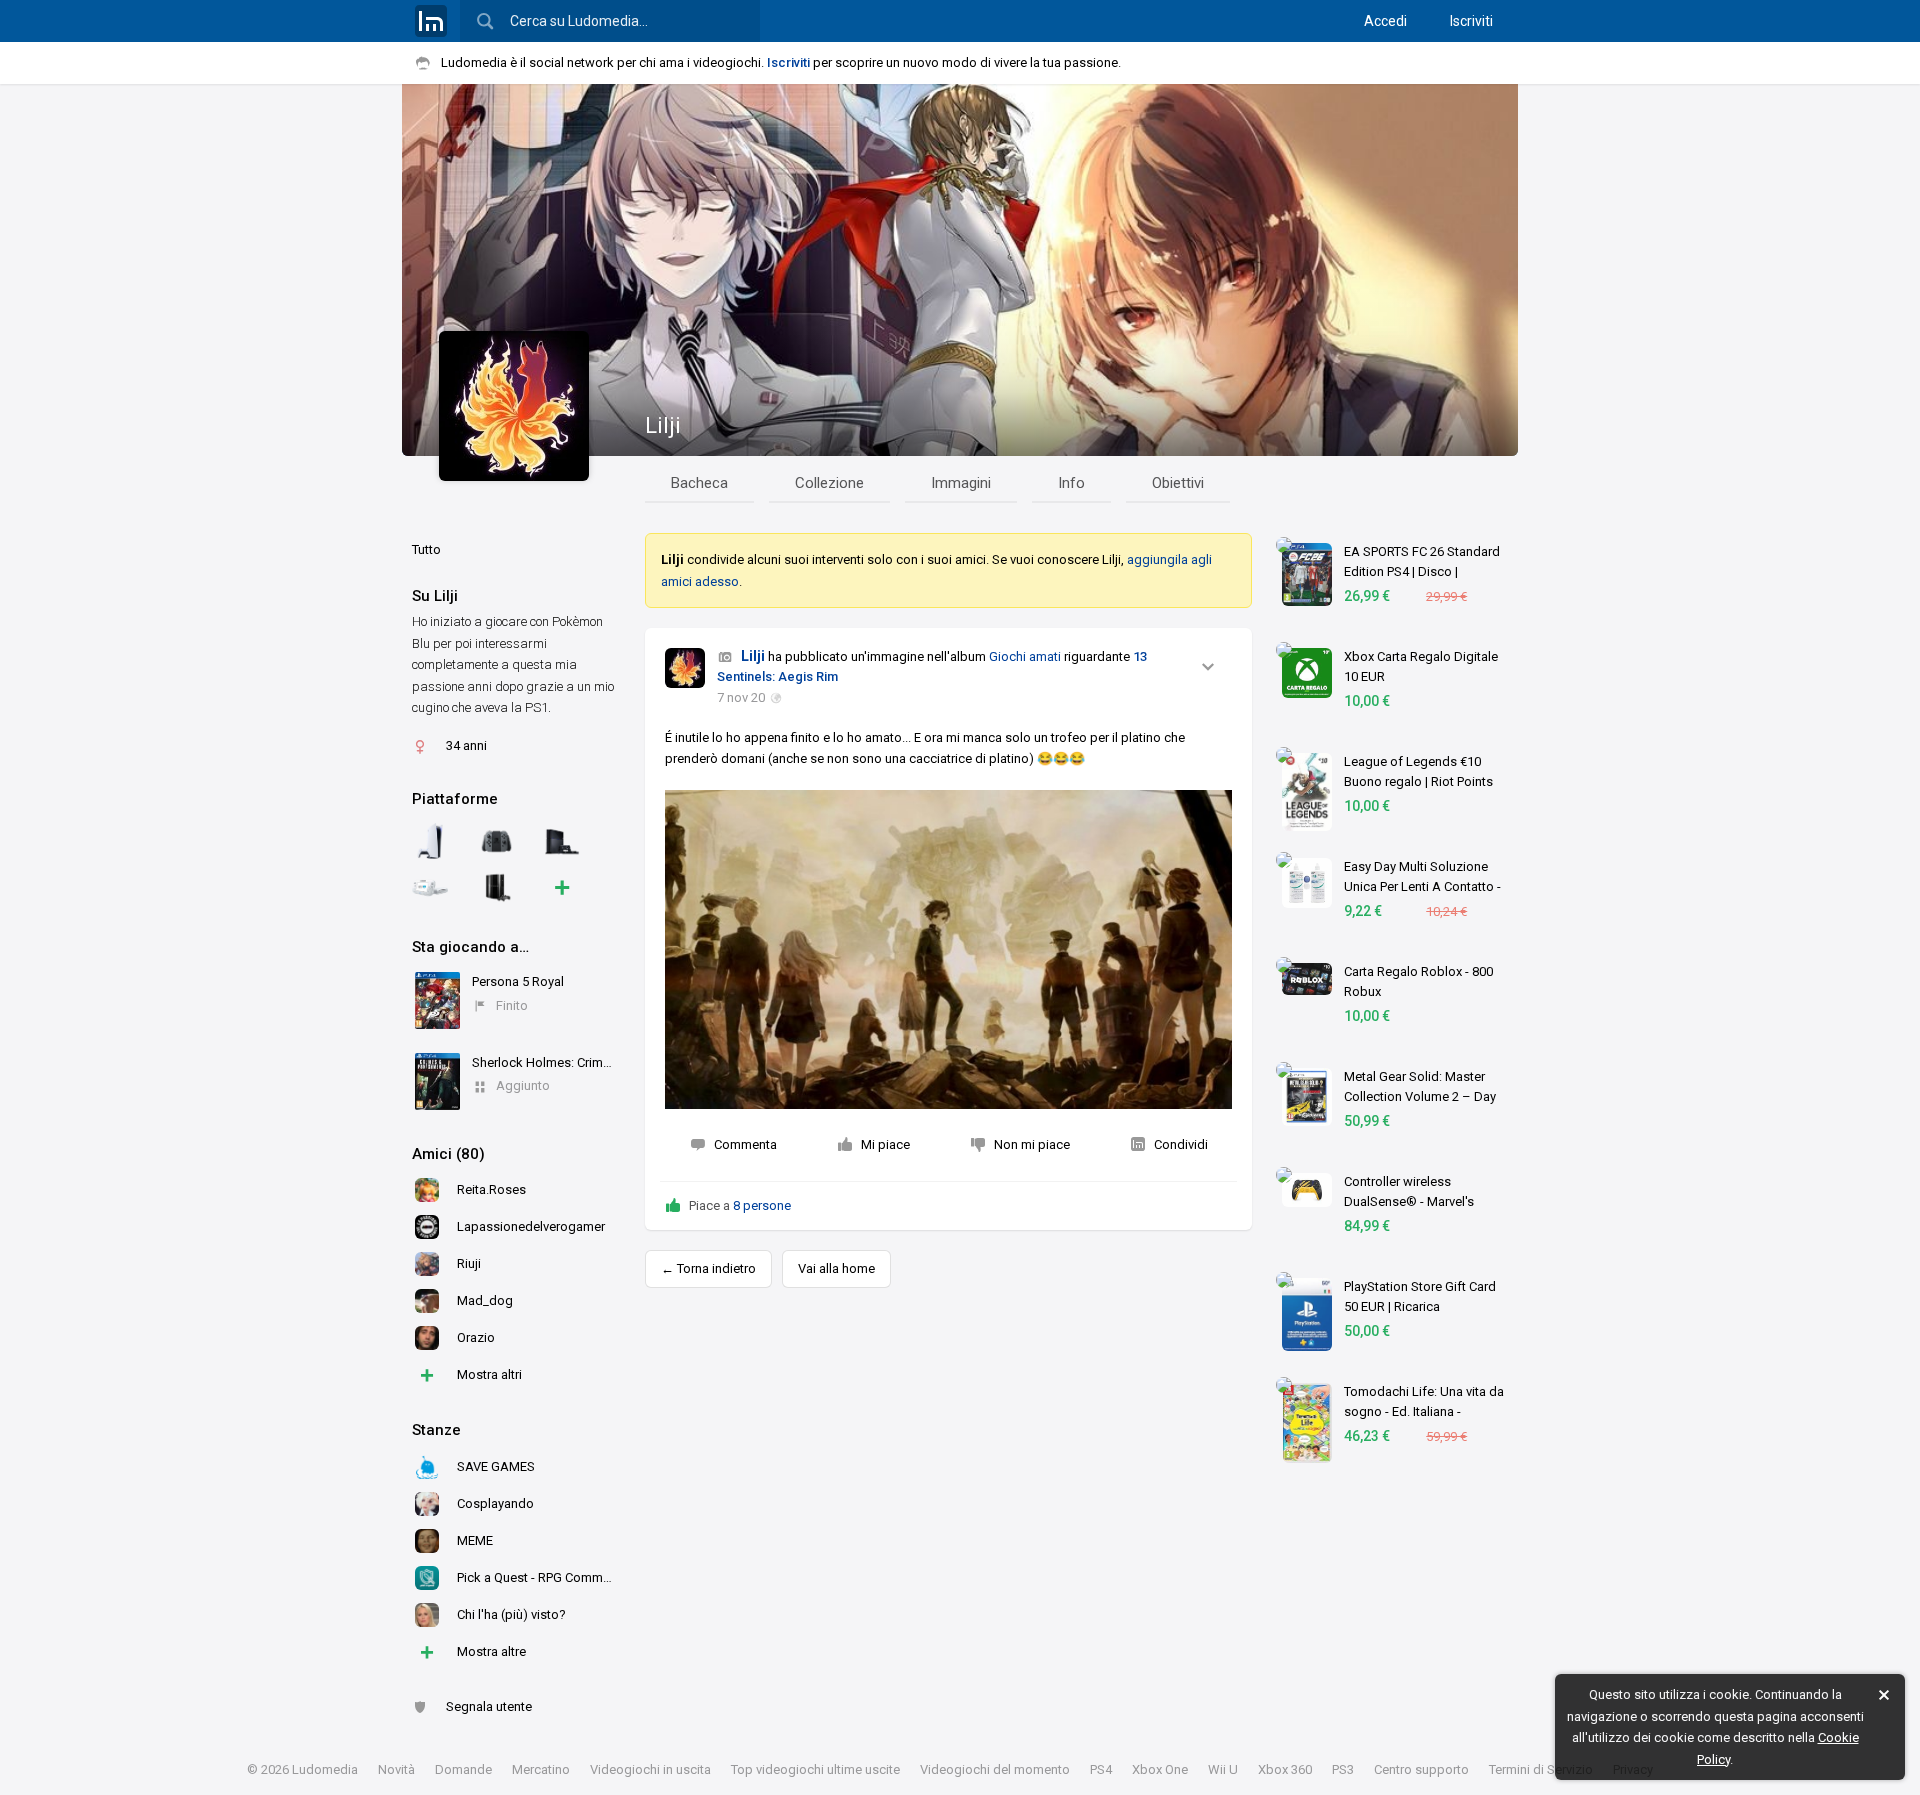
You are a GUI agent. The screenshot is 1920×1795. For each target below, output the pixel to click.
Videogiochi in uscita (650, 1769)
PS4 (1101, 1769)
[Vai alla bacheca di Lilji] (685, 668)
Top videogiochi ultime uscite (815, 1769)
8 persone (762, 1205)
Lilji (663, 425)
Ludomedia (325, 1769)
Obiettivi (1178, 483)
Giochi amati (1025, 656)
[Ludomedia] (431, 21)
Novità (396, 1769)
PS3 (1343, 1769)
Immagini (961, 483)
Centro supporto (1421, 1769)
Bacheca (699, 483)
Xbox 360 (1285, 1769)
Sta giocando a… (470, 947)
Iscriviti (1471, 21)
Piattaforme (455, 799)
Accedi (1385, 21)
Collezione (829, 483)
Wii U (1223, 1769)
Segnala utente (489, 1706)
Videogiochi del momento (995, 1769)
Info (1071, 483)
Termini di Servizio (1541, 1769)
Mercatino (541, 1769)
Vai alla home (836, 1268)
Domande (463, 1769)
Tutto (426, 549)
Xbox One (1160, 1769)
